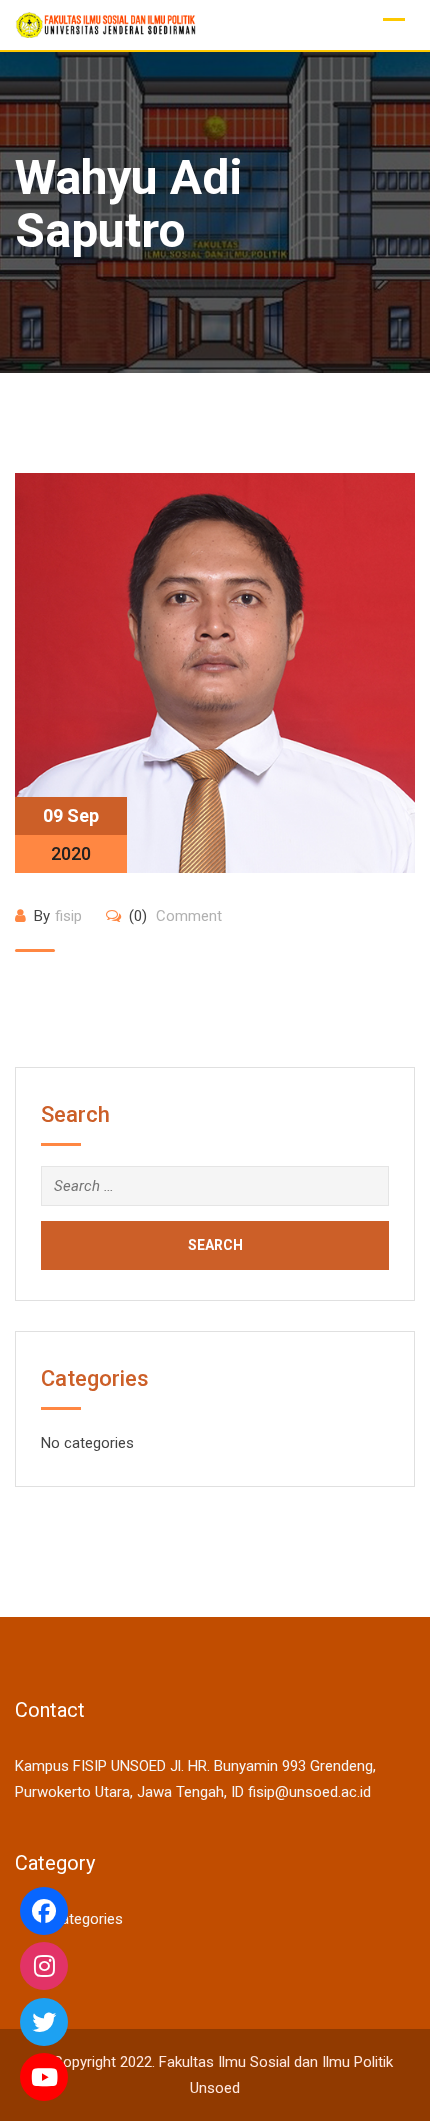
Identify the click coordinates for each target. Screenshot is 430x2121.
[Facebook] (44, 1911)
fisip (68, 916)
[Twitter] (44, 2022)
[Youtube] (44, 2077)
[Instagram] (44, 1966)
